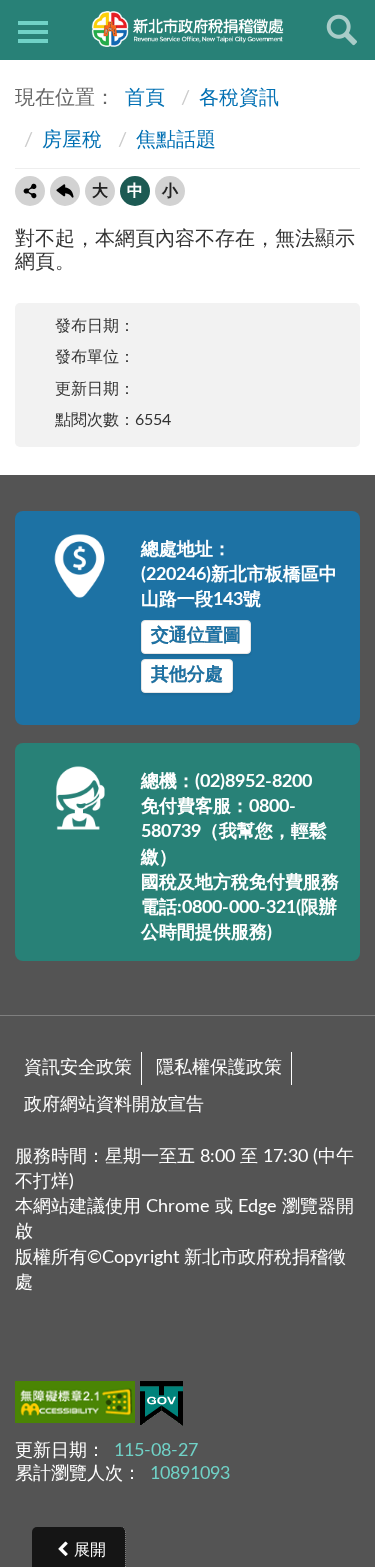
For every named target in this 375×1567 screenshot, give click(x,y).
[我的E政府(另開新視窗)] (161, 1407)
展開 (90, 1550)
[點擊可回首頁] (187, 29)
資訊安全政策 (78, 1068)
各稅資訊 (239, 98)
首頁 (142, 98)
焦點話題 (176, 140)
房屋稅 (72, 140)
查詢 (342, 30)
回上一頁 (65, 191)
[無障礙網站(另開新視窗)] (77, 1406)
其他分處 (187, 675)
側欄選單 (33, 30)
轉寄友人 (30, 191)
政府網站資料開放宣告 (114, 1105)
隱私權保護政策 (219, 1068)
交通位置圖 (196, 636)
